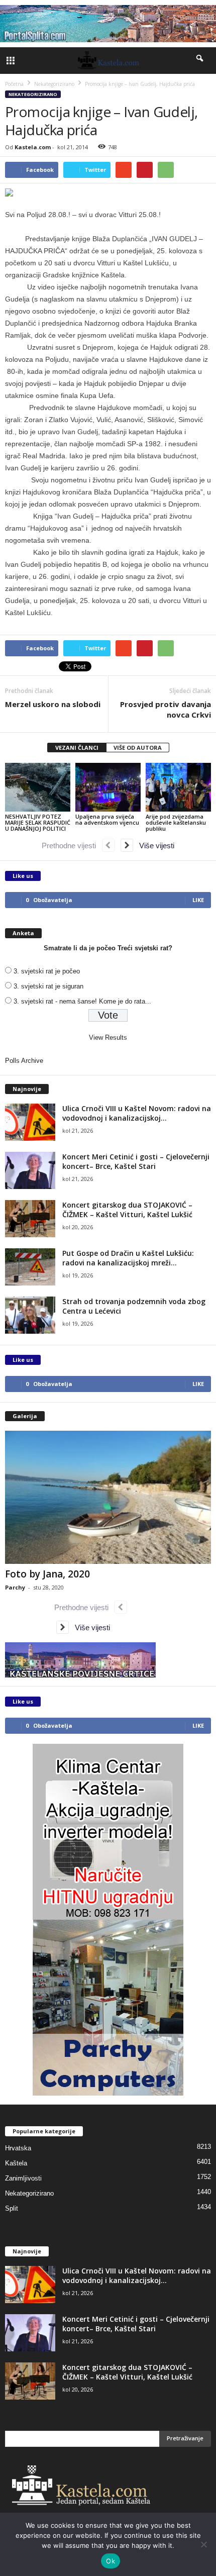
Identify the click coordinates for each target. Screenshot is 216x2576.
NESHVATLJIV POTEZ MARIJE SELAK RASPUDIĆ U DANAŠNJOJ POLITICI (38, 822)
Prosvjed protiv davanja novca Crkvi (166, 709)
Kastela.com (33, 147)
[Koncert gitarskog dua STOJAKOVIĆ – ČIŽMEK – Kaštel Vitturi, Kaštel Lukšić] (30, 1219)
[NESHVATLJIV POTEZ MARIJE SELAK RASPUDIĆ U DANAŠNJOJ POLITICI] (38, 787)
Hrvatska (18, 2148)
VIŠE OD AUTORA (138, 748)
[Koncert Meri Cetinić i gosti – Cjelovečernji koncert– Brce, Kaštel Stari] (30, 1171)
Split (12, 2208)
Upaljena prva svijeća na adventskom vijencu (107, 819)
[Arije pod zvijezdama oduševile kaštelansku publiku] (178, 787)
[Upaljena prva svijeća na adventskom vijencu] (108, 787)
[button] (200, 60)
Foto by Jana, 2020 (47, 1574)
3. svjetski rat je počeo (47, 971)
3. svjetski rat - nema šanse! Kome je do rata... (82, 1001)
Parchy (15, 1587)
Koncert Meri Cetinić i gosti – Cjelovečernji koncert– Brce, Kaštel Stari (136, 1161)
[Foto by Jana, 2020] (108, 1497)
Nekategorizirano (33, 94)
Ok (111, 2561)
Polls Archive (24, 1061)
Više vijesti (154, 846)
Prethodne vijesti (72, 846)
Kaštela (16, 2163)
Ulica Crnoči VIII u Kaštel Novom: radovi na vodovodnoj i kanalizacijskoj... (137, 1113)
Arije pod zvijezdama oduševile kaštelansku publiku (176, 822)
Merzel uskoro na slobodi (53, 704)
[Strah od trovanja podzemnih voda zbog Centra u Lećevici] (30, 1315)
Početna (14, 84)
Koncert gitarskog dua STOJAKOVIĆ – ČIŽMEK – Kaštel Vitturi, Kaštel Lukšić (127, 1210)
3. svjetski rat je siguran (48, 986)
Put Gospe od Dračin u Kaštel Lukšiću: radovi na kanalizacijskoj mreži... (128, 1258)
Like (198, 900)
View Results (108, 1037)
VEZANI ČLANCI (77, 748)
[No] (203, 2544)
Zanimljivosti (23, 2178)
